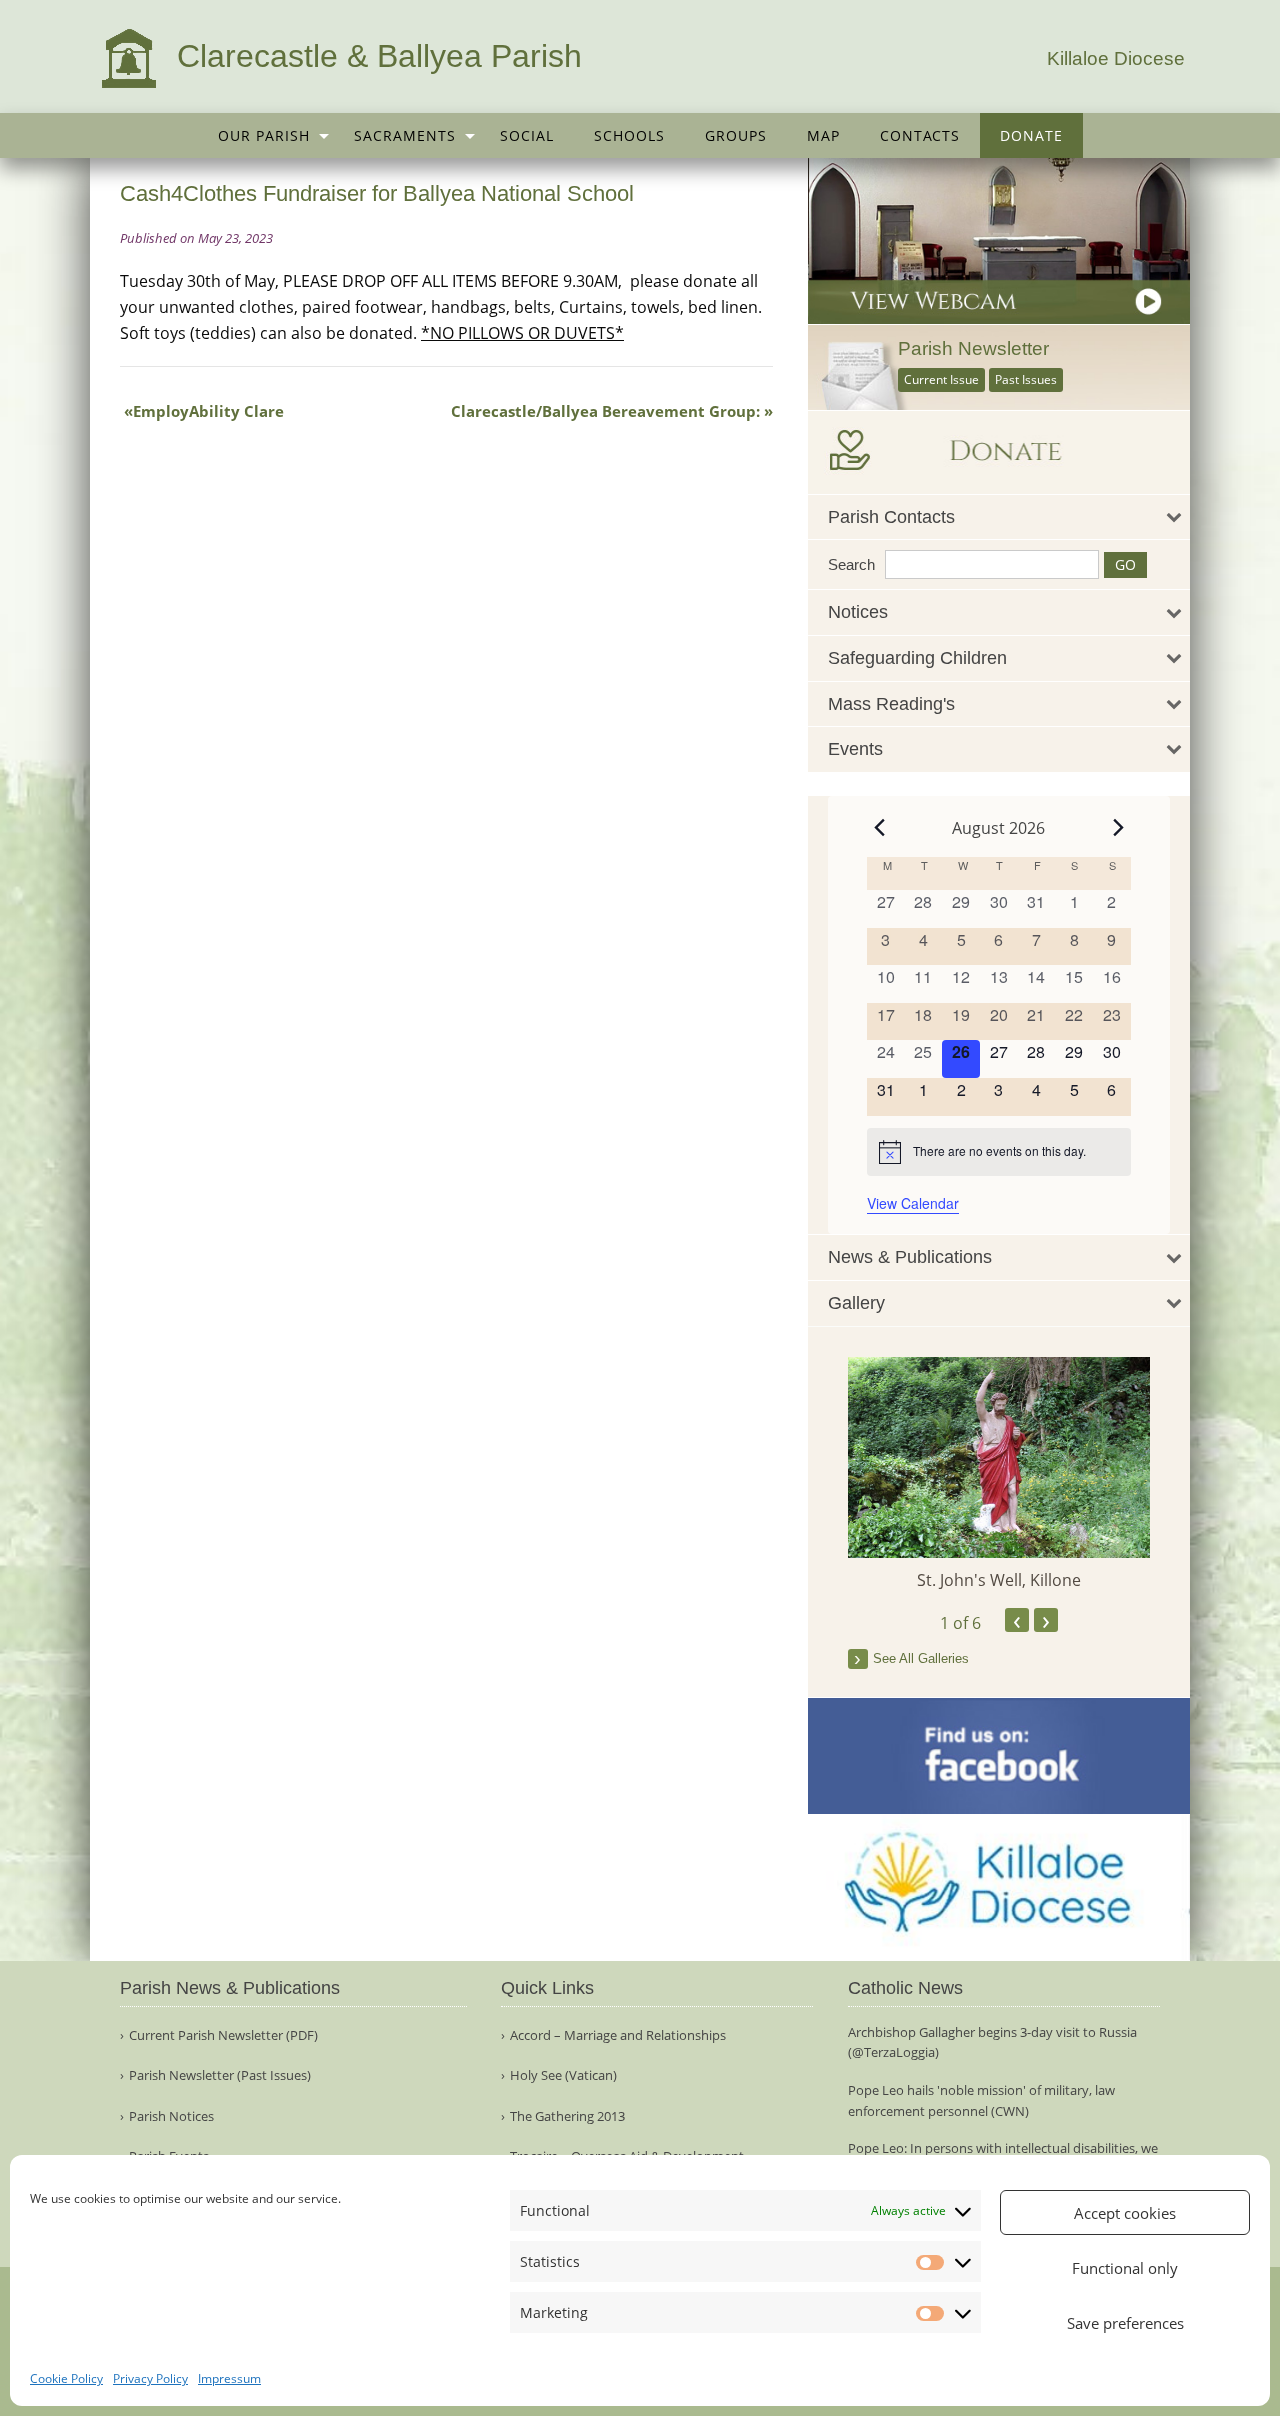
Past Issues (1026, 379)
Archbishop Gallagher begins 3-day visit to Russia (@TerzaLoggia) (992, 2042)
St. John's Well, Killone (999, 1580)
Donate (1031, 135)
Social (527, 135)
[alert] (999, 1152)
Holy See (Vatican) (563, 2075)
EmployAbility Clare (208, 411)
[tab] (999, 517)
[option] (999, 1474)
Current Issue (941, 379)
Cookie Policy (66, 2378)
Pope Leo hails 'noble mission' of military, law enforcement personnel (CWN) (981, 2100)
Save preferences (1125, 2323)
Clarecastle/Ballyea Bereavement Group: (605, 411)
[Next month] (1119, 828)
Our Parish (264, 135)
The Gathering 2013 (567, 2116)
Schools (629, 135)
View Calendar (913, 1203)
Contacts (920, 135)
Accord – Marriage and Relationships (618, 2035)
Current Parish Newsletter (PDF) (223, 2035)
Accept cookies (1125, 2213)
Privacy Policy (150, 2378)
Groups (736, 135)
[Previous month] (879, 828)
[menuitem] (266, 135)
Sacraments (405, 135)
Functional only (1125, 2268)
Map (823, 135)
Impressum (229, 2378)
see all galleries (921, 1658)
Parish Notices (171, 2116)
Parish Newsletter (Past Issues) (220, 2075)
